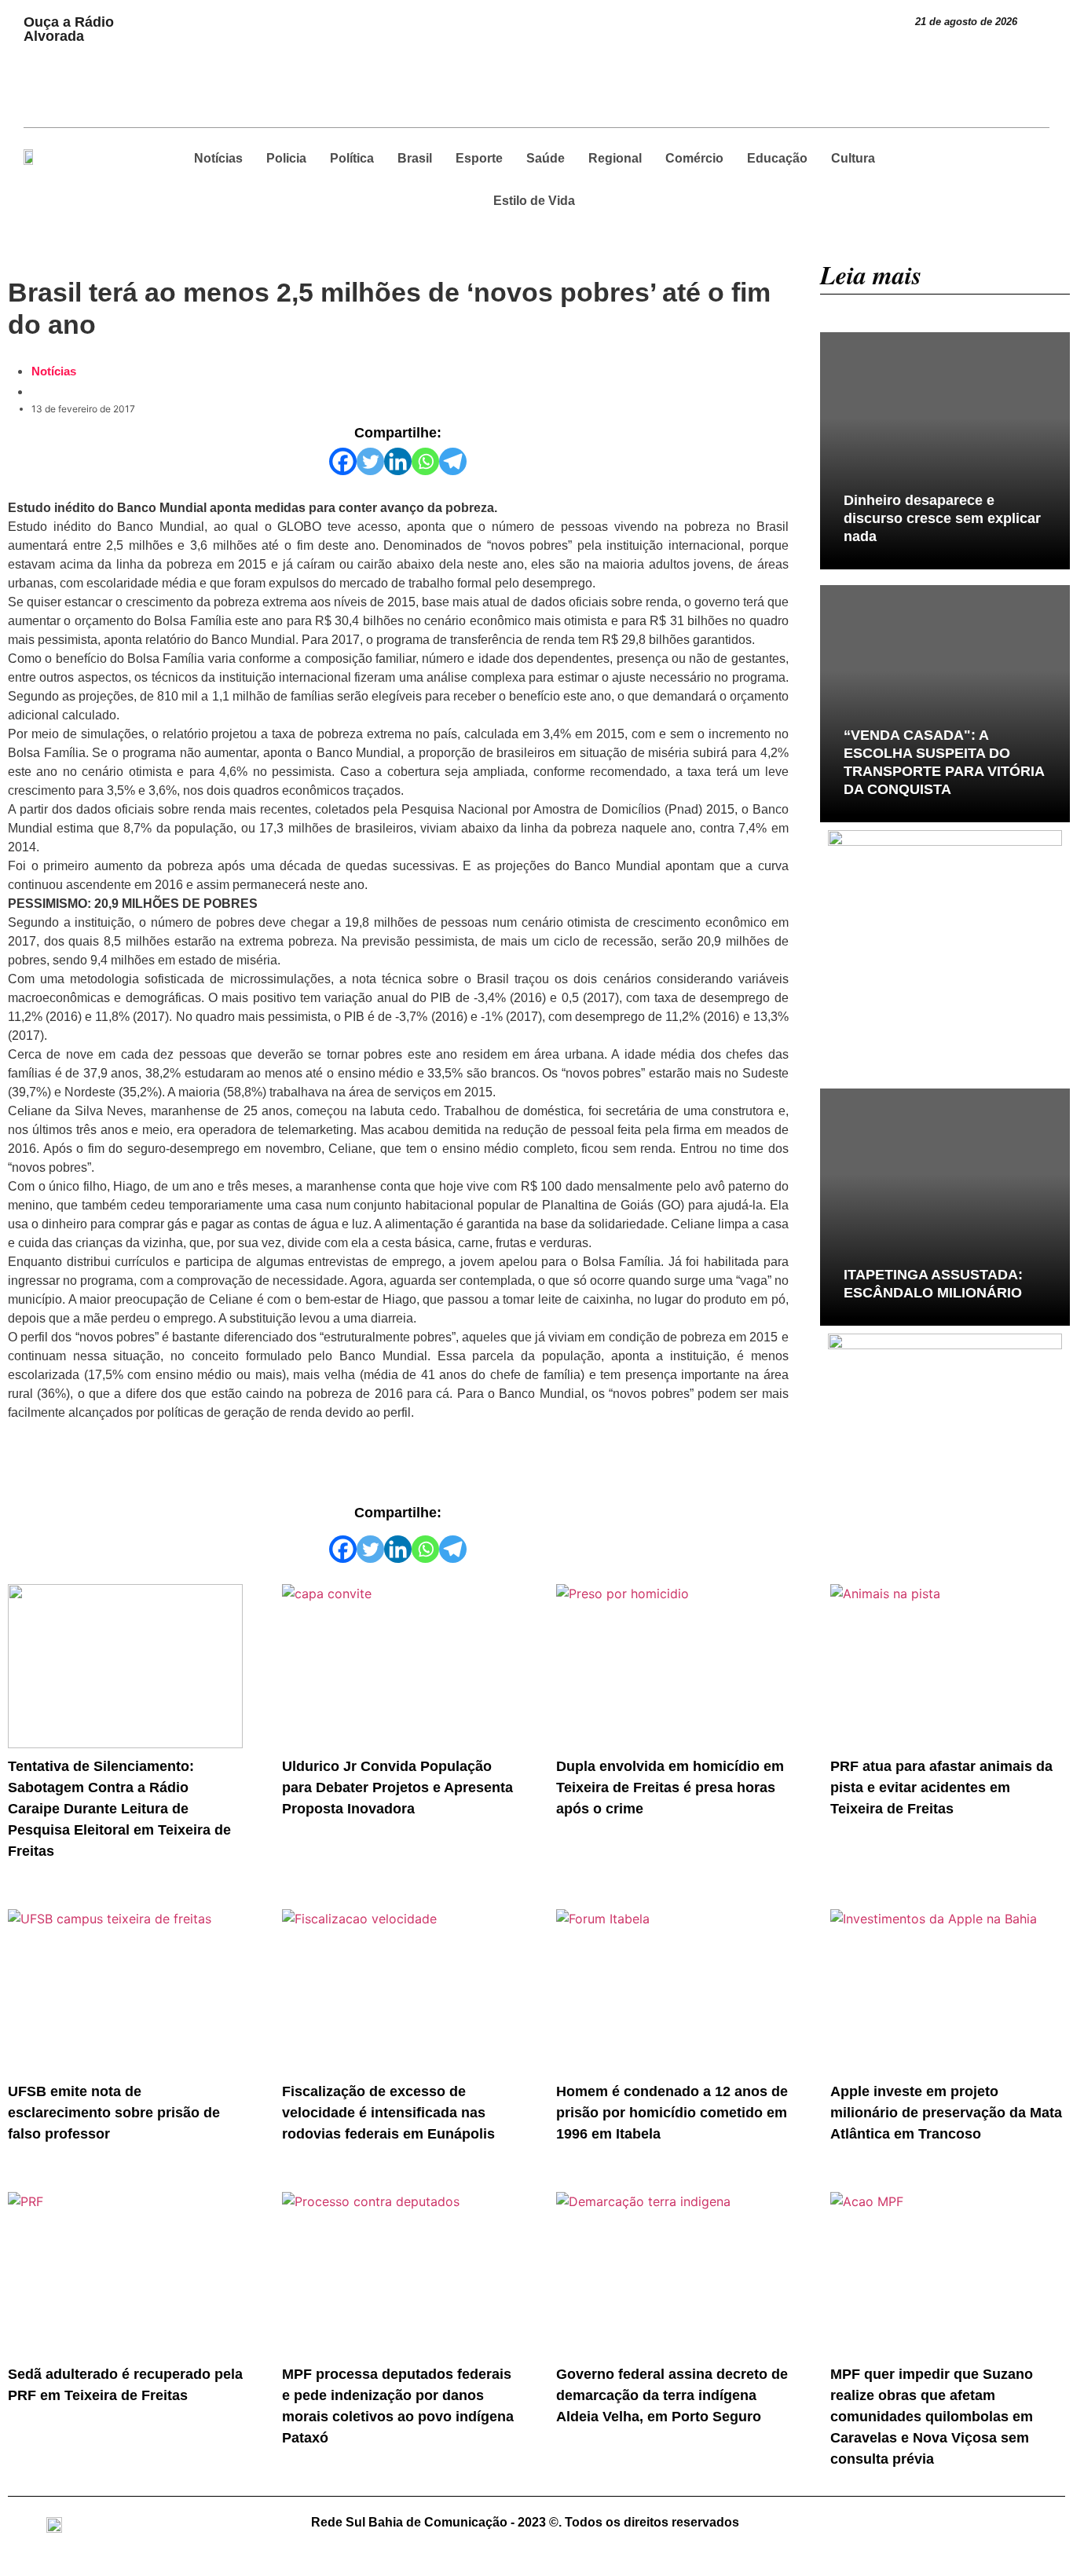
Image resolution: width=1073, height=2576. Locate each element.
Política (352, 158)
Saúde (546, 158)
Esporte (479, 158)
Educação (777, 158)
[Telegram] (453, 461)
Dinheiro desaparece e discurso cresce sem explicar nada (942, 518)
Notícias (218, 158)
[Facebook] (343, 461)
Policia (286, 158)
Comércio (694, 158)
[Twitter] (370, 461)
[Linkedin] (398, 461)
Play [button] (159, 16)
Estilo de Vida (534, 201)
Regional (615, 158)
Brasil (415, 158)
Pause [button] (165, 35)
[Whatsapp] (425, 461)
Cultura (853, 158)
